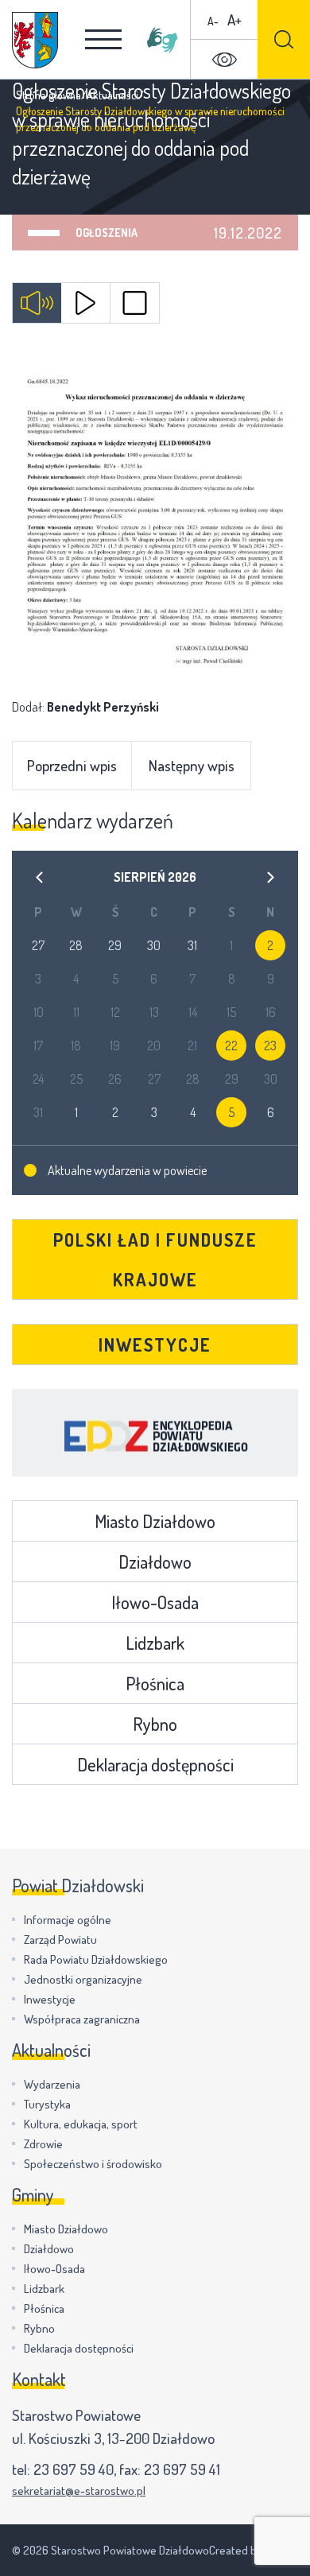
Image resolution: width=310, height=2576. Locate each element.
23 (270, 1046)
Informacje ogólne (68, 1920)
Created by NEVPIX (254, 2550)
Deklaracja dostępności (155, 1764)
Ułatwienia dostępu (224, 60)
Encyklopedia (155, 1433)
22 (231, 1046)
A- (213, 21)
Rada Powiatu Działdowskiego (96, 1959)
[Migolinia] (162, 40)
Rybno (155, 1724)
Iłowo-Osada (155, 1602)
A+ (234, 19)
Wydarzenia (52, 2084)
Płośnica (155, 1683)
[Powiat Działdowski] (35, 40)
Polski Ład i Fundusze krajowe (155, 1259)
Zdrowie (43, 2144)
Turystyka (47, 2104)
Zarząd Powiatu (60, 1940)
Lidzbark (155, 1643)
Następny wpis (192, 765)
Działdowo (155, 1562)
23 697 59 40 (74, 2469)
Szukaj (284, 39)
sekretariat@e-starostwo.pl (79, 2491)
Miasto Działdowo (155, 1521)
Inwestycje (155, 1344)
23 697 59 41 (182, 2469)
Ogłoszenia (107, 233)
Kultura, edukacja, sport (81, 2124)
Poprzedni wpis (72, 765)
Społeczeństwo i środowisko (93, 2164)
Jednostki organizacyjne (83, 1979)
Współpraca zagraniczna (82, 2019)
